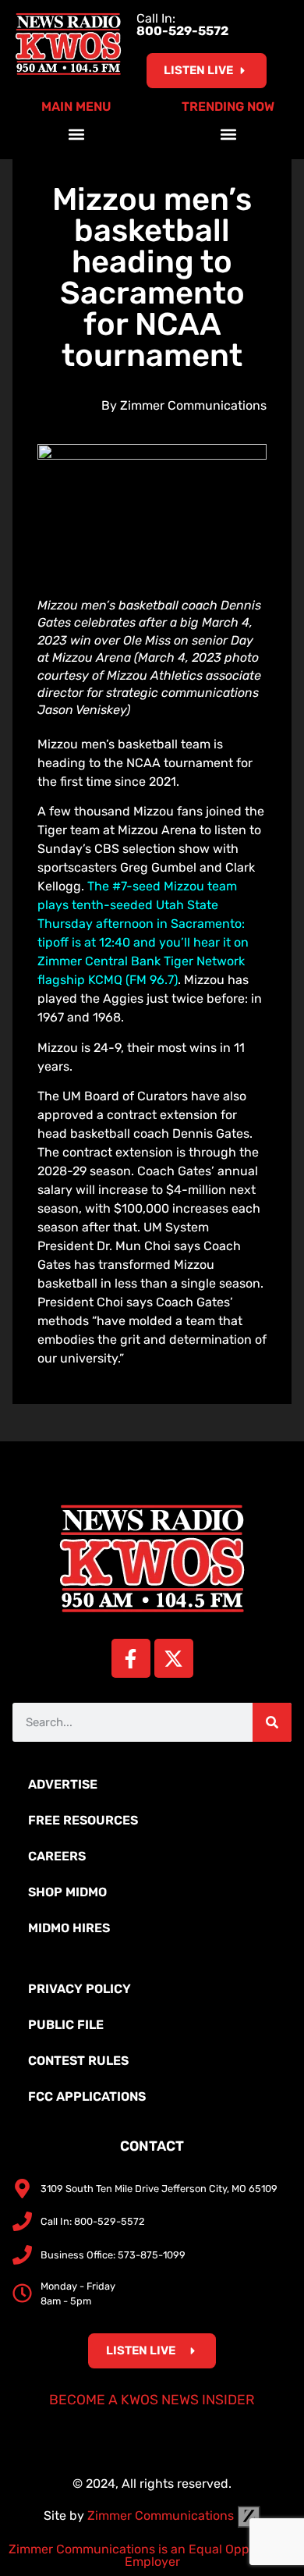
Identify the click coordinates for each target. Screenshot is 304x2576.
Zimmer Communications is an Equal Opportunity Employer (152, 2555)
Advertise (63, 1784)
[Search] (272, 1722)
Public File (66, 2025)
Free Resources (83, 1820)
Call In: (182, 25)
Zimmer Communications (162, 2516)
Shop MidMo (67, 1892)
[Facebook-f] (131, 1658)
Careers (57, 1856)
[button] (76, 134)
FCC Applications (87, 2096)
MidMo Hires (69, 1928)
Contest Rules (78, 2061)
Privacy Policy (80, 1989)
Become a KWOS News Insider (152, 2400)
